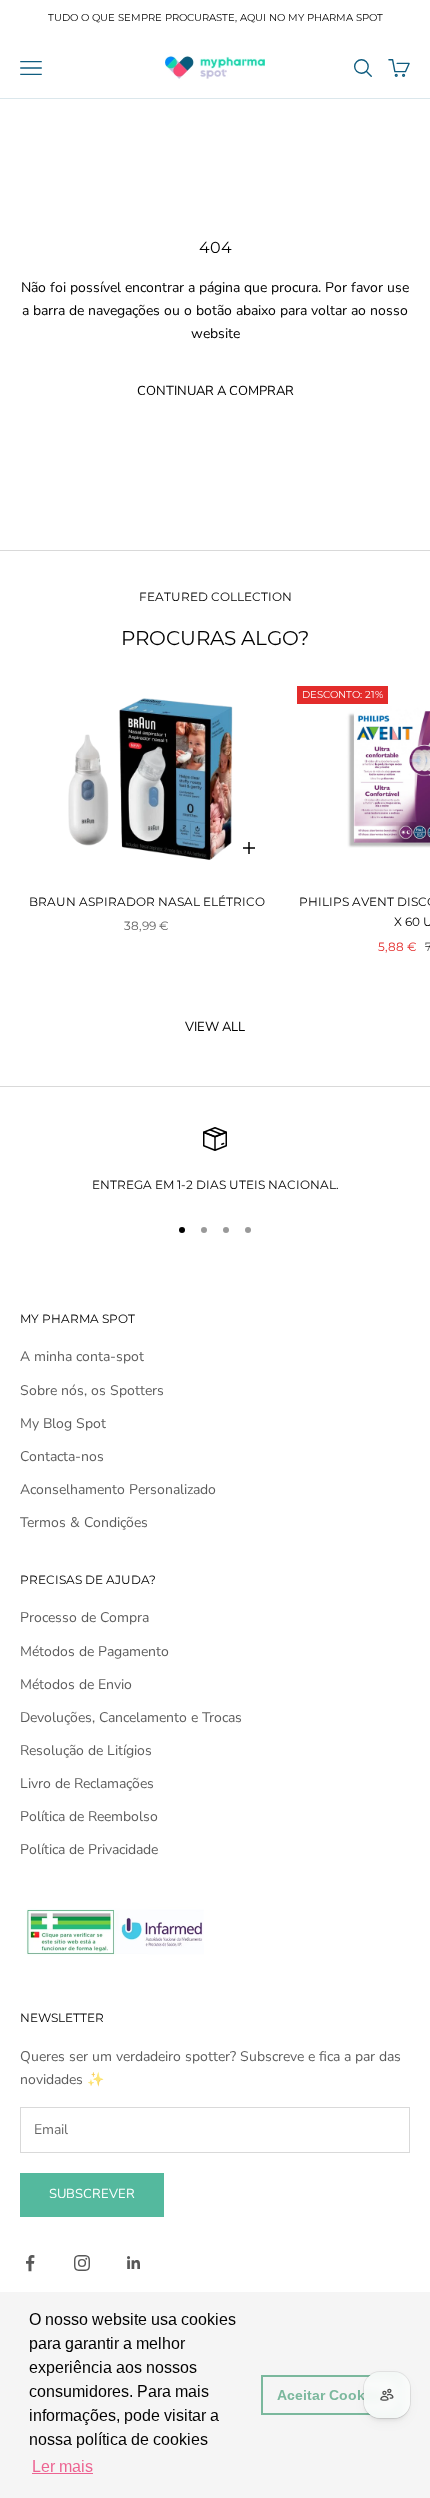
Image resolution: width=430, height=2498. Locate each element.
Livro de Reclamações (87, 1783)
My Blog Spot (63, 1423)
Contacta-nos (62, 1456)
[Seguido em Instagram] (82, 2263)
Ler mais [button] (62, 2466)
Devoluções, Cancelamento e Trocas (131, 1717)
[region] (215, 1161)
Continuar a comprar (215, 391)
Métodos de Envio (76, 1684)
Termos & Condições (84, 1522)
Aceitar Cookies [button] (331, 2395)
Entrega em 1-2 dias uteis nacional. (215, 1184)
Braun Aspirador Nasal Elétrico (147, 901)
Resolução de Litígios (86, 1750)
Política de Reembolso (89, 1816)
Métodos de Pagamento (94, 1651)
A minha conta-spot (82, 1356)
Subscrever (92, 2194)
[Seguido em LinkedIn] (134, 2263)
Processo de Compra (84, 1617)
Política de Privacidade (89, 1849)
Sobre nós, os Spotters (92, 1390)
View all (215, 1027)
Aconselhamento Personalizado (118, 1489)
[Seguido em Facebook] (30, 2263)
